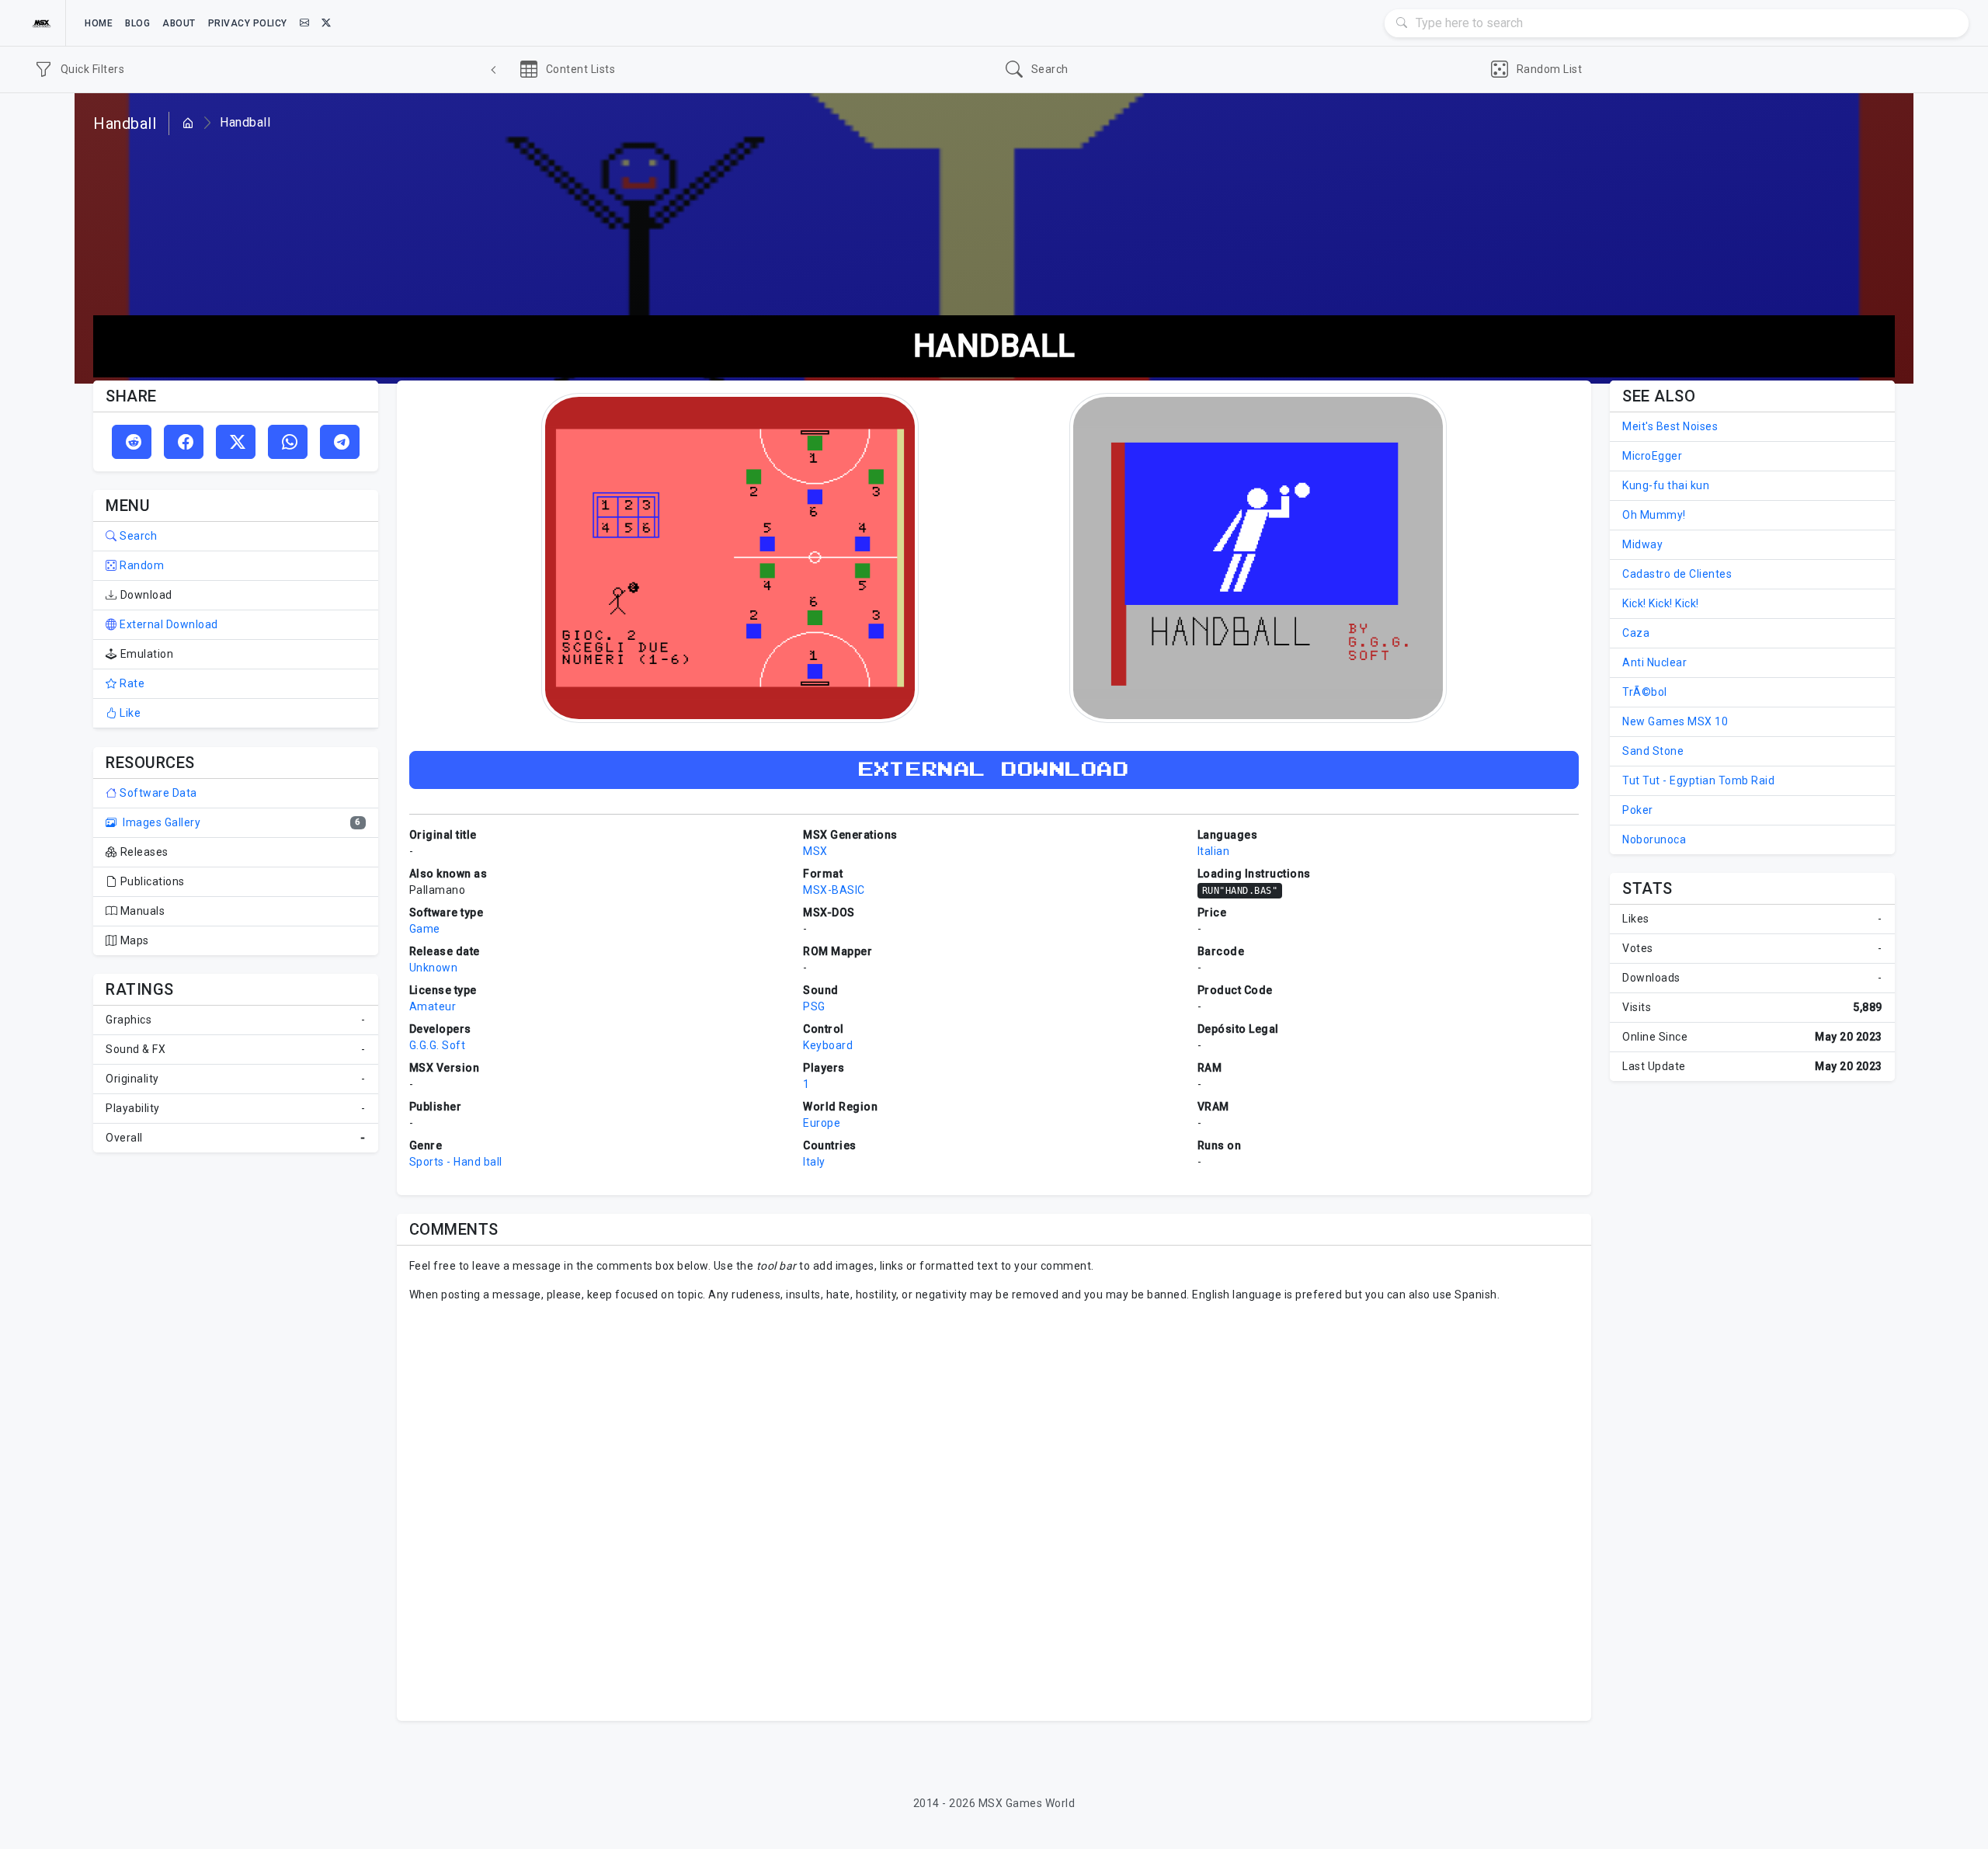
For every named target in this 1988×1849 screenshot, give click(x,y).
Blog (137, 23)
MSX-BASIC (834, 890)
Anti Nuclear (1654, 662)
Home (99, 23)
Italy (814, 1162)
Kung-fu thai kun (1666, 485)
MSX (815, 851)
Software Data (157, 793)
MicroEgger (1652, 456)
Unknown (434, 968)
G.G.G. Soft (438, 1045)
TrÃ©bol (1645, 692)
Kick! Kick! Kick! (1661, 603)
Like (129, 713)
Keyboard (828, 1045)
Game (425, 929)
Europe (822, 1123)
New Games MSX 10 (1675, 721)
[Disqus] (994, 1510)
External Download (168, 624)
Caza (1636, 633)
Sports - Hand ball (456, 1162)
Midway (1642, 544)
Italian (1214, 851)
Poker (1638, 810)
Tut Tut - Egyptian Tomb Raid (1698, 780)
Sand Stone (1653, 751)
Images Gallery (160, 822)
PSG (814, 1006)
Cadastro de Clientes (1677, 574)
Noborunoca (1654, 839)
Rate (131, 683)
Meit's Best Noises (1670, 426)
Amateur (433, 1006)
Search (137, 536)
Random (141, 565)
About (179, 23)
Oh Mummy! (1654, 515)
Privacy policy (248, 23)
